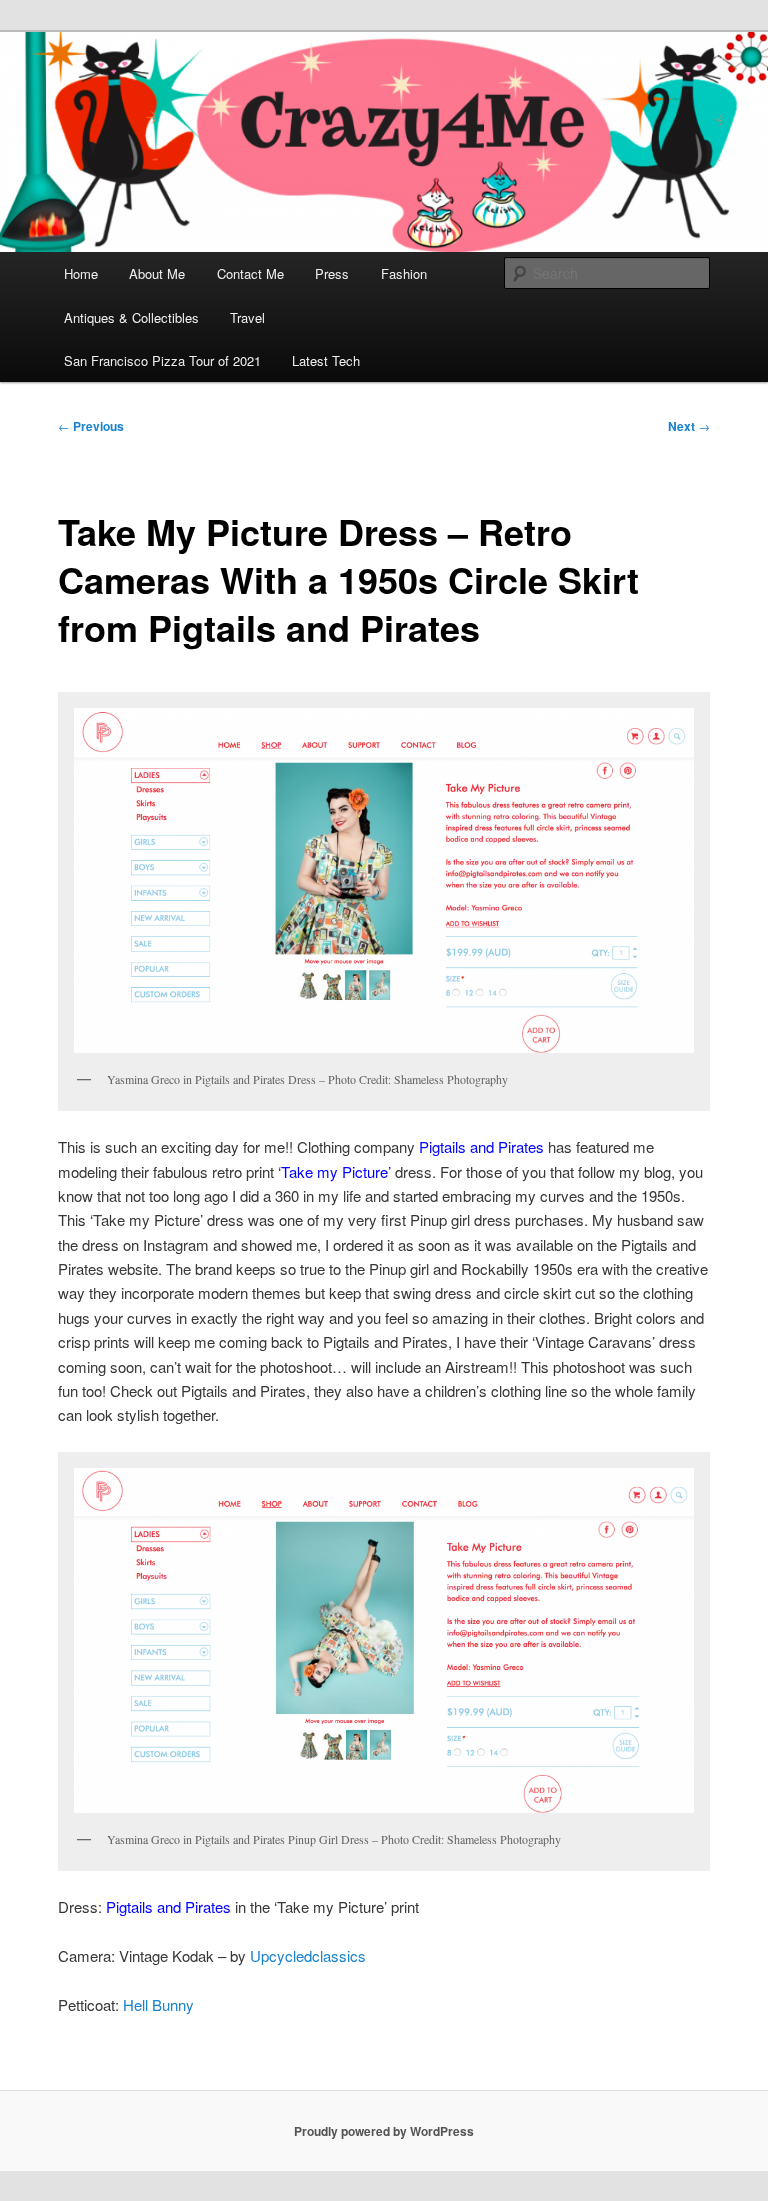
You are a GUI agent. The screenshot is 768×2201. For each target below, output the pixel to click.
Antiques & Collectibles (131, 317)
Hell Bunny (158, 2004)
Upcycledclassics (308, 1955)
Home (81, 273)
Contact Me (250, 273)
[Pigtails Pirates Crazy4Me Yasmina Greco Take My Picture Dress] (383, 1640)
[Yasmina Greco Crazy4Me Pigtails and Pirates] (383, 880)
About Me (157, 273)
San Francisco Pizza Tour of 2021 (162, 360)
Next (689, 426)
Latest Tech (326, 360)
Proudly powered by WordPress (384, 2131)
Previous (91, 426)
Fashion (404, 273)
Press (332, 273)
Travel (247, 317)
